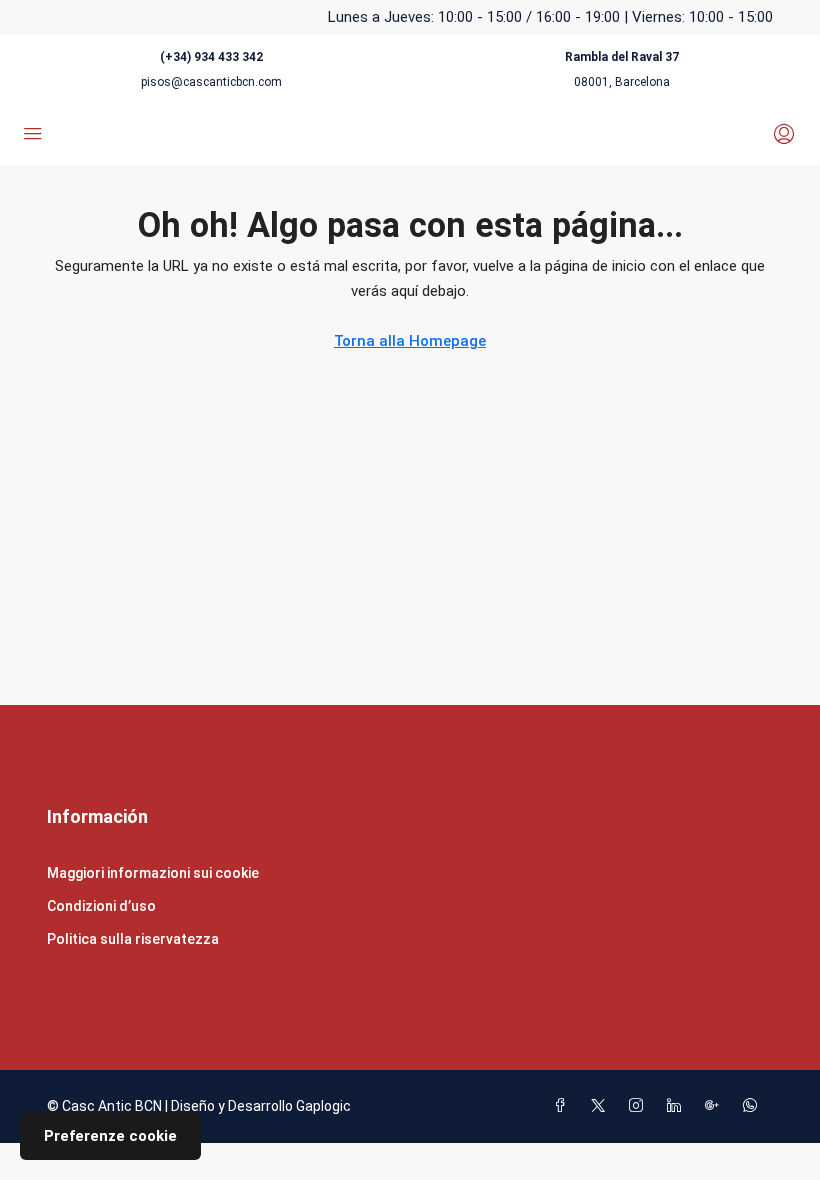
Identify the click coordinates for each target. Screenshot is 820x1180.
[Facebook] (564, 1106)
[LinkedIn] (678, 1106)
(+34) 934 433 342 (211, 57)
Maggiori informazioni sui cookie (153, 873)
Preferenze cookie (110, 1136)
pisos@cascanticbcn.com (211, 82)
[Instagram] (640, 1106)
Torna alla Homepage (410, 341)
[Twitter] (602, 1106)
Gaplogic (323, 1106)
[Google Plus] (716, 1106)
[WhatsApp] (754, 1106)
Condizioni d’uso (101, 906)
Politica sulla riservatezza (133, 939)
